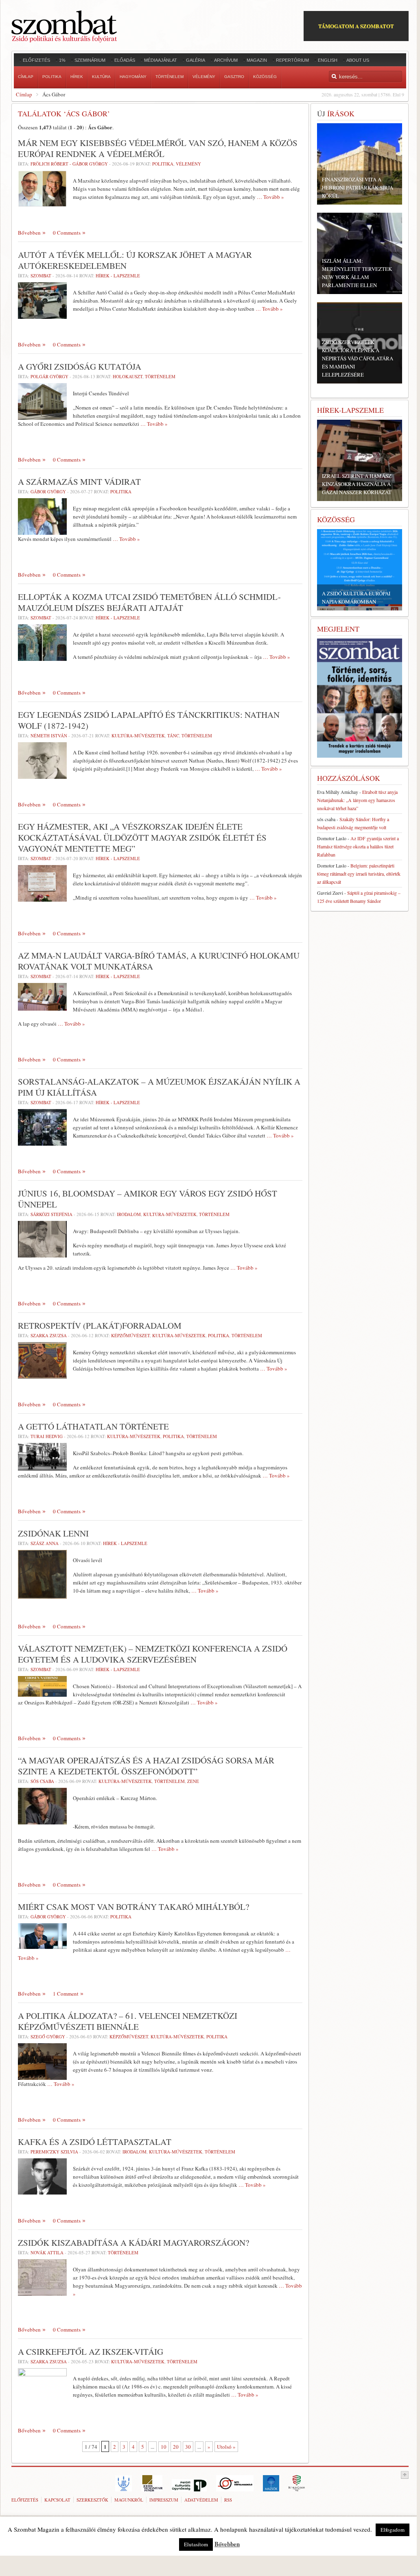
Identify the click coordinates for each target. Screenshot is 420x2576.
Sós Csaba (42, 1781)
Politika (163, 164)
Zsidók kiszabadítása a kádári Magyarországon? (133, 2243)
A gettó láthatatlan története (93, 1426)
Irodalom (129, 1214)
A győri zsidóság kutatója (80, 366)
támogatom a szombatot (356, 26)
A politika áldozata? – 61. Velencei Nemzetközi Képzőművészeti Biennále (128, 2021)
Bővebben (29, 233)
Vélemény (188, 164)
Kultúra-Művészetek (138, 736)
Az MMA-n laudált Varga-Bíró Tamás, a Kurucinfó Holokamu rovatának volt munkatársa (159, 961)
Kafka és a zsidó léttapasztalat (95, 2142)
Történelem (160, 376)
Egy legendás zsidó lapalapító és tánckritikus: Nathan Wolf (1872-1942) (149, 720)
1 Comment (66, 1994)
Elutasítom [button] (196, 2544)
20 (176, 2447)
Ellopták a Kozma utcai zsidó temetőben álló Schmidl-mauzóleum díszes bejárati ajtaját (149, 602)
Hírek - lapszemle (118, 276)
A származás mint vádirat (79, 482)
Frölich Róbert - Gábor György (69, 164)
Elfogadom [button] (393, 2530)
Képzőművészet (130, 1335)
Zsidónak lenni (53, 1533)
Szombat (41, 276)
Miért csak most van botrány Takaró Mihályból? (133, 1907)
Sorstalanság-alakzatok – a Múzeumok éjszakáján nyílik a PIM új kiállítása (159, 1087)
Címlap (24, 94)
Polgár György (49, 376)
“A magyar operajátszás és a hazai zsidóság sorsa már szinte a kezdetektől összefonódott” (146, 1766)
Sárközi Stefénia (51, 1214)
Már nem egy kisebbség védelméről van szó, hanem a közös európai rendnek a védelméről (158, 148)
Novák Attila (47, 2252)
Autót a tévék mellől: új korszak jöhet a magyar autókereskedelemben (135, 260)
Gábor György (48, 491)
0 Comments (67, 233)
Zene (193, 1781)
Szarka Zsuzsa (49, 1335)
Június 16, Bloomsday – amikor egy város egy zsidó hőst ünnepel (148, 1199)
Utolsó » (226, 2447)
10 (164, 2447)
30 (188, 2447)
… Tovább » (270, 197)
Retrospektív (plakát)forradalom (100, 1325)
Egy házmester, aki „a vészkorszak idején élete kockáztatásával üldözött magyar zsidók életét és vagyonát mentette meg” (142, 837)
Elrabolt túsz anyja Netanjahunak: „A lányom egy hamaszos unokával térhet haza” (357, 800)
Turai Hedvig (47, 1436)
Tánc (173, 736)
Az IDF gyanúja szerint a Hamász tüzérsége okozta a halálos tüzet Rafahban (358, 846)
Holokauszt (128, 376)
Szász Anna (45, 1543)
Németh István (49, 736)
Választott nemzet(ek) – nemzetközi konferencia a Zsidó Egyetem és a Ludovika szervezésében (153, 1654)
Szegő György (48, 2037)
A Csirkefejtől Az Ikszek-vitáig (91, 2352)
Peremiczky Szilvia (54, 2152)
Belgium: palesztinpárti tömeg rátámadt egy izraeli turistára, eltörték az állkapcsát (359, 874)
